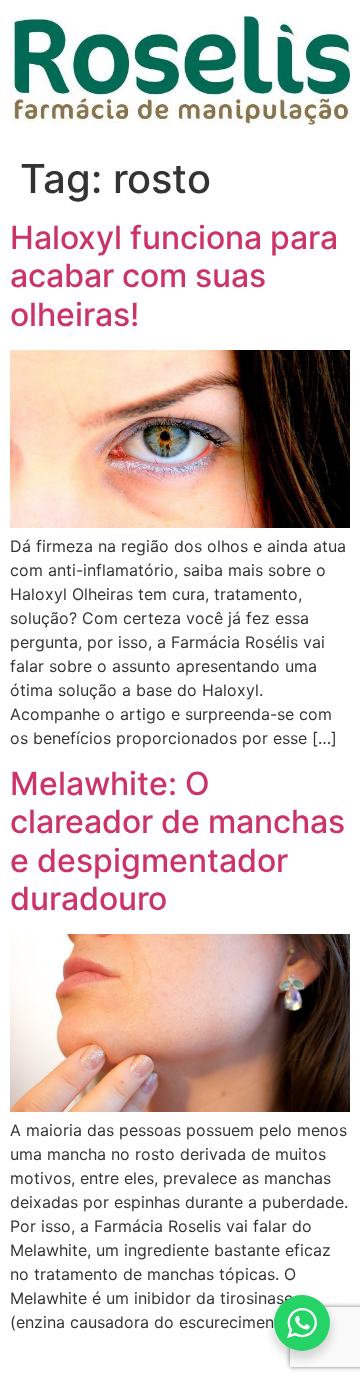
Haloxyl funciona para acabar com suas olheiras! (174, 276)
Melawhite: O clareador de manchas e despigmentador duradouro (177, 841)
